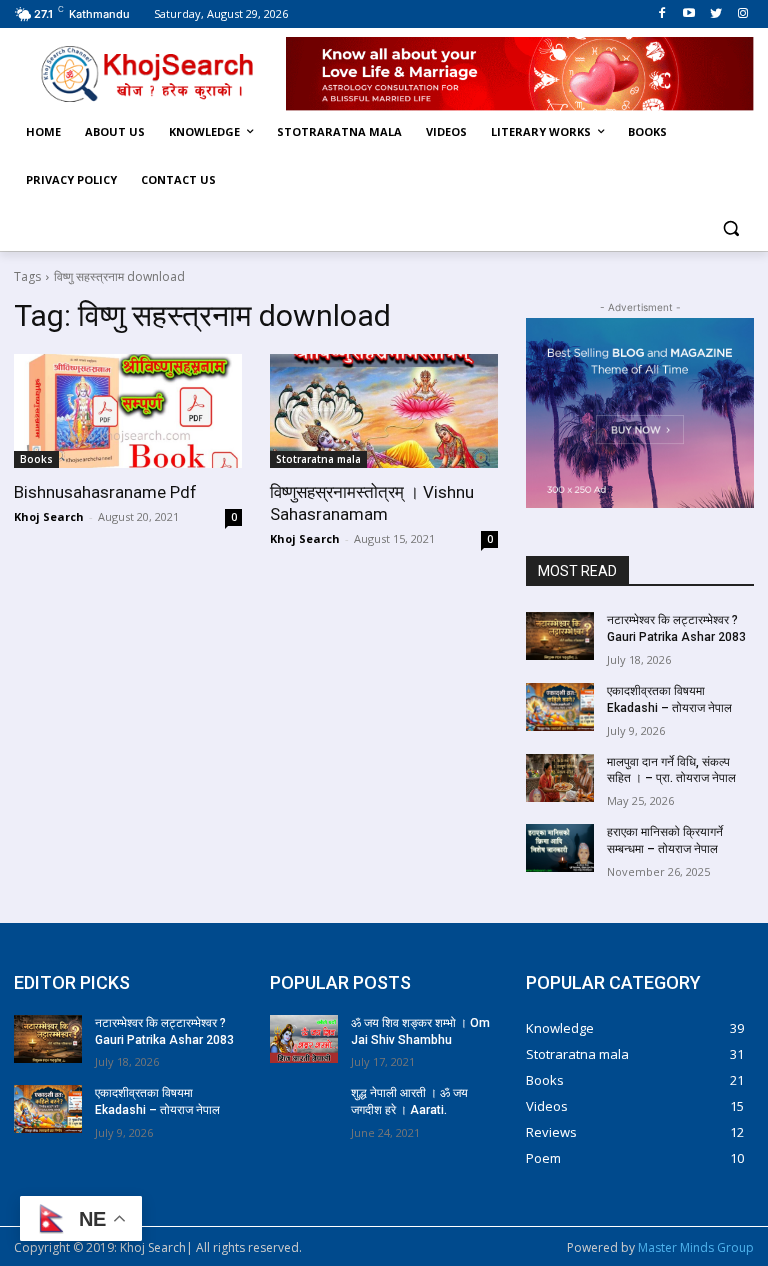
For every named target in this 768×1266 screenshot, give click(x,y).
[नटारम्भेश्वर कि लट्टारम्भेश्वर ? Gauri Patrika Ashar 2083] (560, 636)
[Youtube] (689, 13)
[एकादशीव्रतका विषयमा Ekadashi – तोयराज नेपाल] (560, 707)
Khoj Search (49, 516)
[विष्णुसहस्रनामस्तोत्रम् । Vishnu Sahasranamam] (384, 411)
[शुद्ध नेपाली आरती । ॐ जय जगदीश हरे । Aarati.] (304, 1109)
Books (36, 459)
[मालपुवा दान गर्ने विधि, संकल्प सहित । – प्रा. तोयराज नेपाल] (560, 778)
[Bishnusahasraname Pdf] (128, 411)
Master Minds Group (696, 1247)
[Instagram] (742, 13)
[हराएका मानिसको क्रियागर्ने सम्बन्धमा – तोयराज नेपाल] (560, 848)
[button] (730, 228)
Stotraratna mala (318, 459)
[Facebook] (662, 13)
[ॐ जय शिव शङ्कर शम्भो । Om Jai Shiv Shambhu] (304, 1039)
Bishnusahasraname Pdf (105, 492)
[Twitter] (715, 13)
